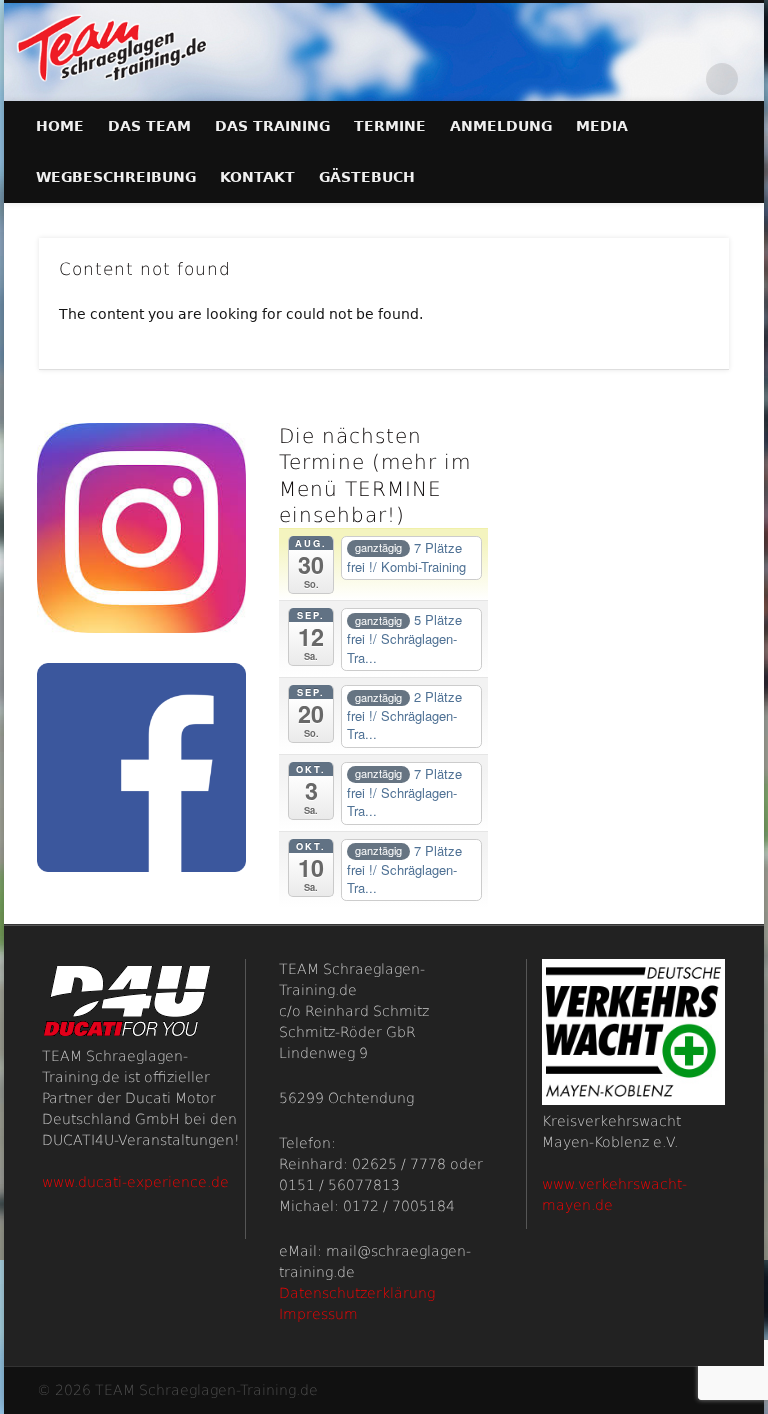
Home (60, 126)
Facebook (681, 79)
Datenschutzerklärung (357, 1293)
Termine (390, 126)
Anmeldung (501, 126)
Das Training (272, 126)
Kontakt (257, 177)
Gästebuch (367, 177)
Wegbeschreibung (116, 177)
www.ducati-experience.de (135, 1182)
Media (602, 126)
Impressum (318, 1314)
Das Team (149, 126)
